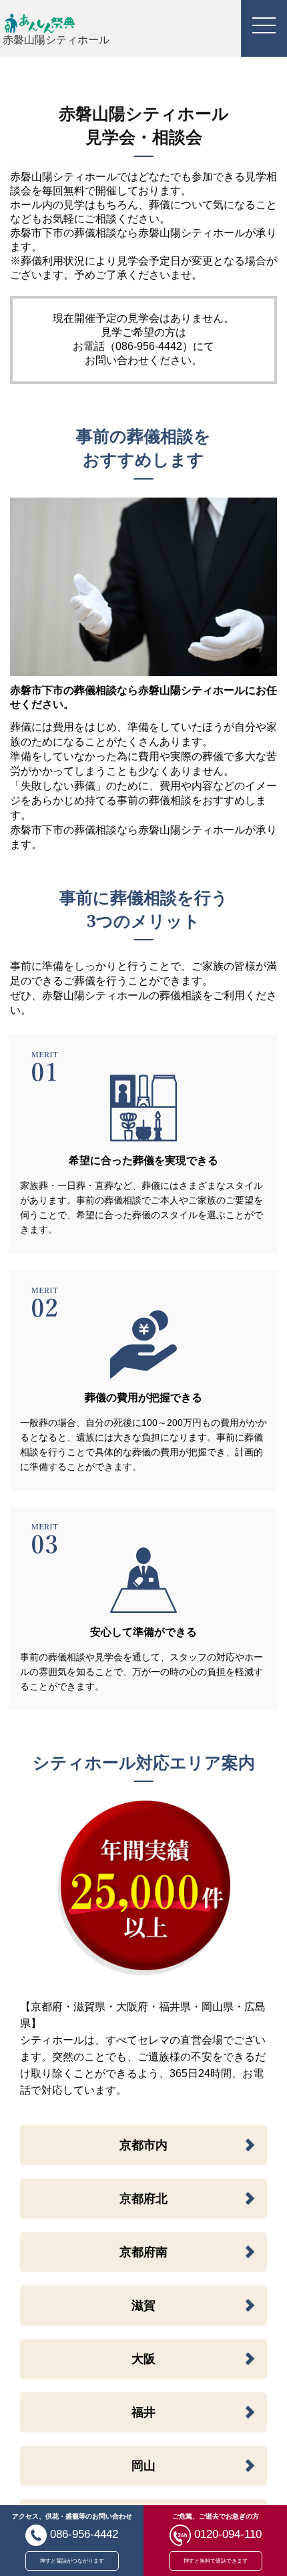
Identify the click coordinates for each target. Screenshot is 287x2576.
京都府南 (143, 2252)
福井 (143, 2412)
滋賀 (143, 2306)
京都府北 (143, 2199)
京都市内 (143, 2145)
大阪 (143, 2359)
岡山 (143, 2466)
